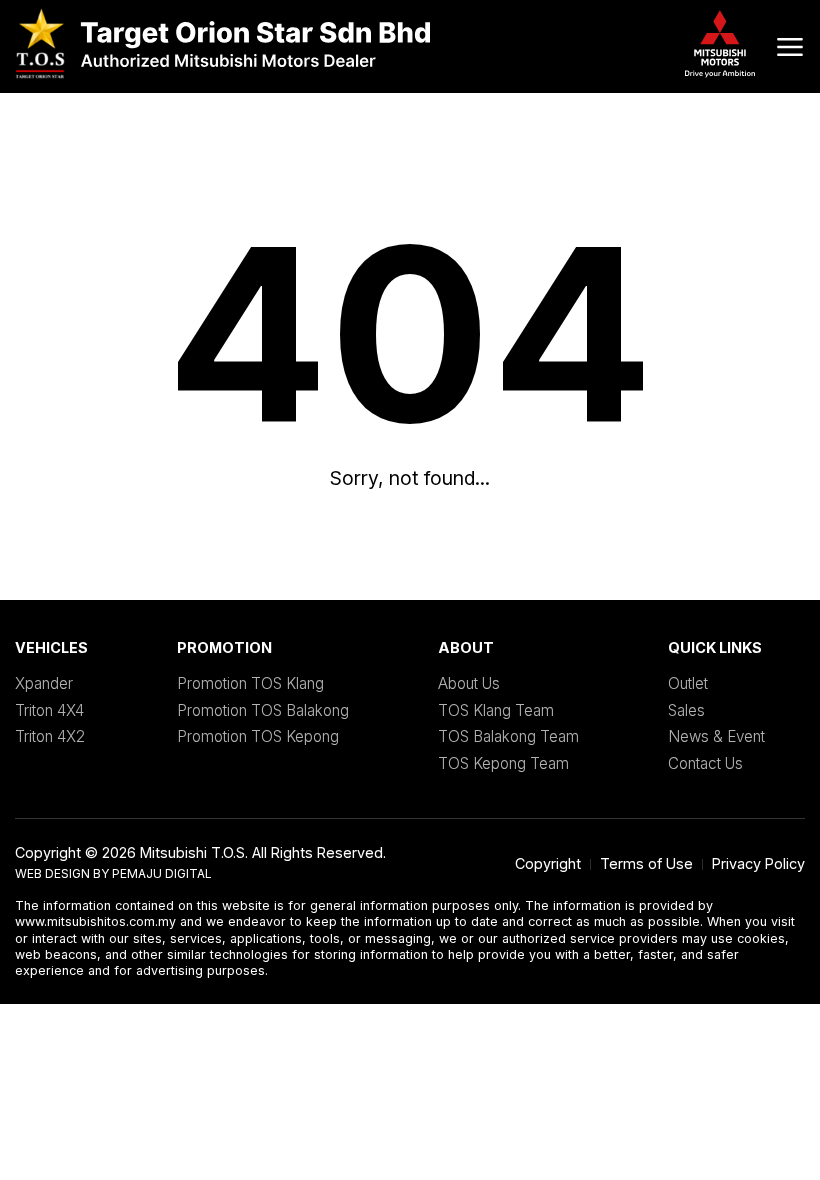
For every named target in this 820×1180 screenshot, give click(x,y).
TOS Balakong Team (508, 736)
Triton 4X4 (49, 710)
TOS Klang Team (496, 710)
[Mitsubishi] (222, 46)
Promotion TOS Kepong (258, 736)
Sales (686, 710)
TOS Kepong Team (503, 763)
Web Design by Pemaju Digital (113, 873)
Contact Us (705, 763)
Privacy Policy (758, 863)
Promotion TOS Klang (250, 683)
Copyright (548, 863)
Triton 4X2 (50, 736)
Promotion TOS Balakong (263, 710)
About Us (469, 683)
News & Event (716, 736)
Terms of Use (646, 863)
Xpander (44, 683)
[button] (790, 47)
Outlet (688, 683)
